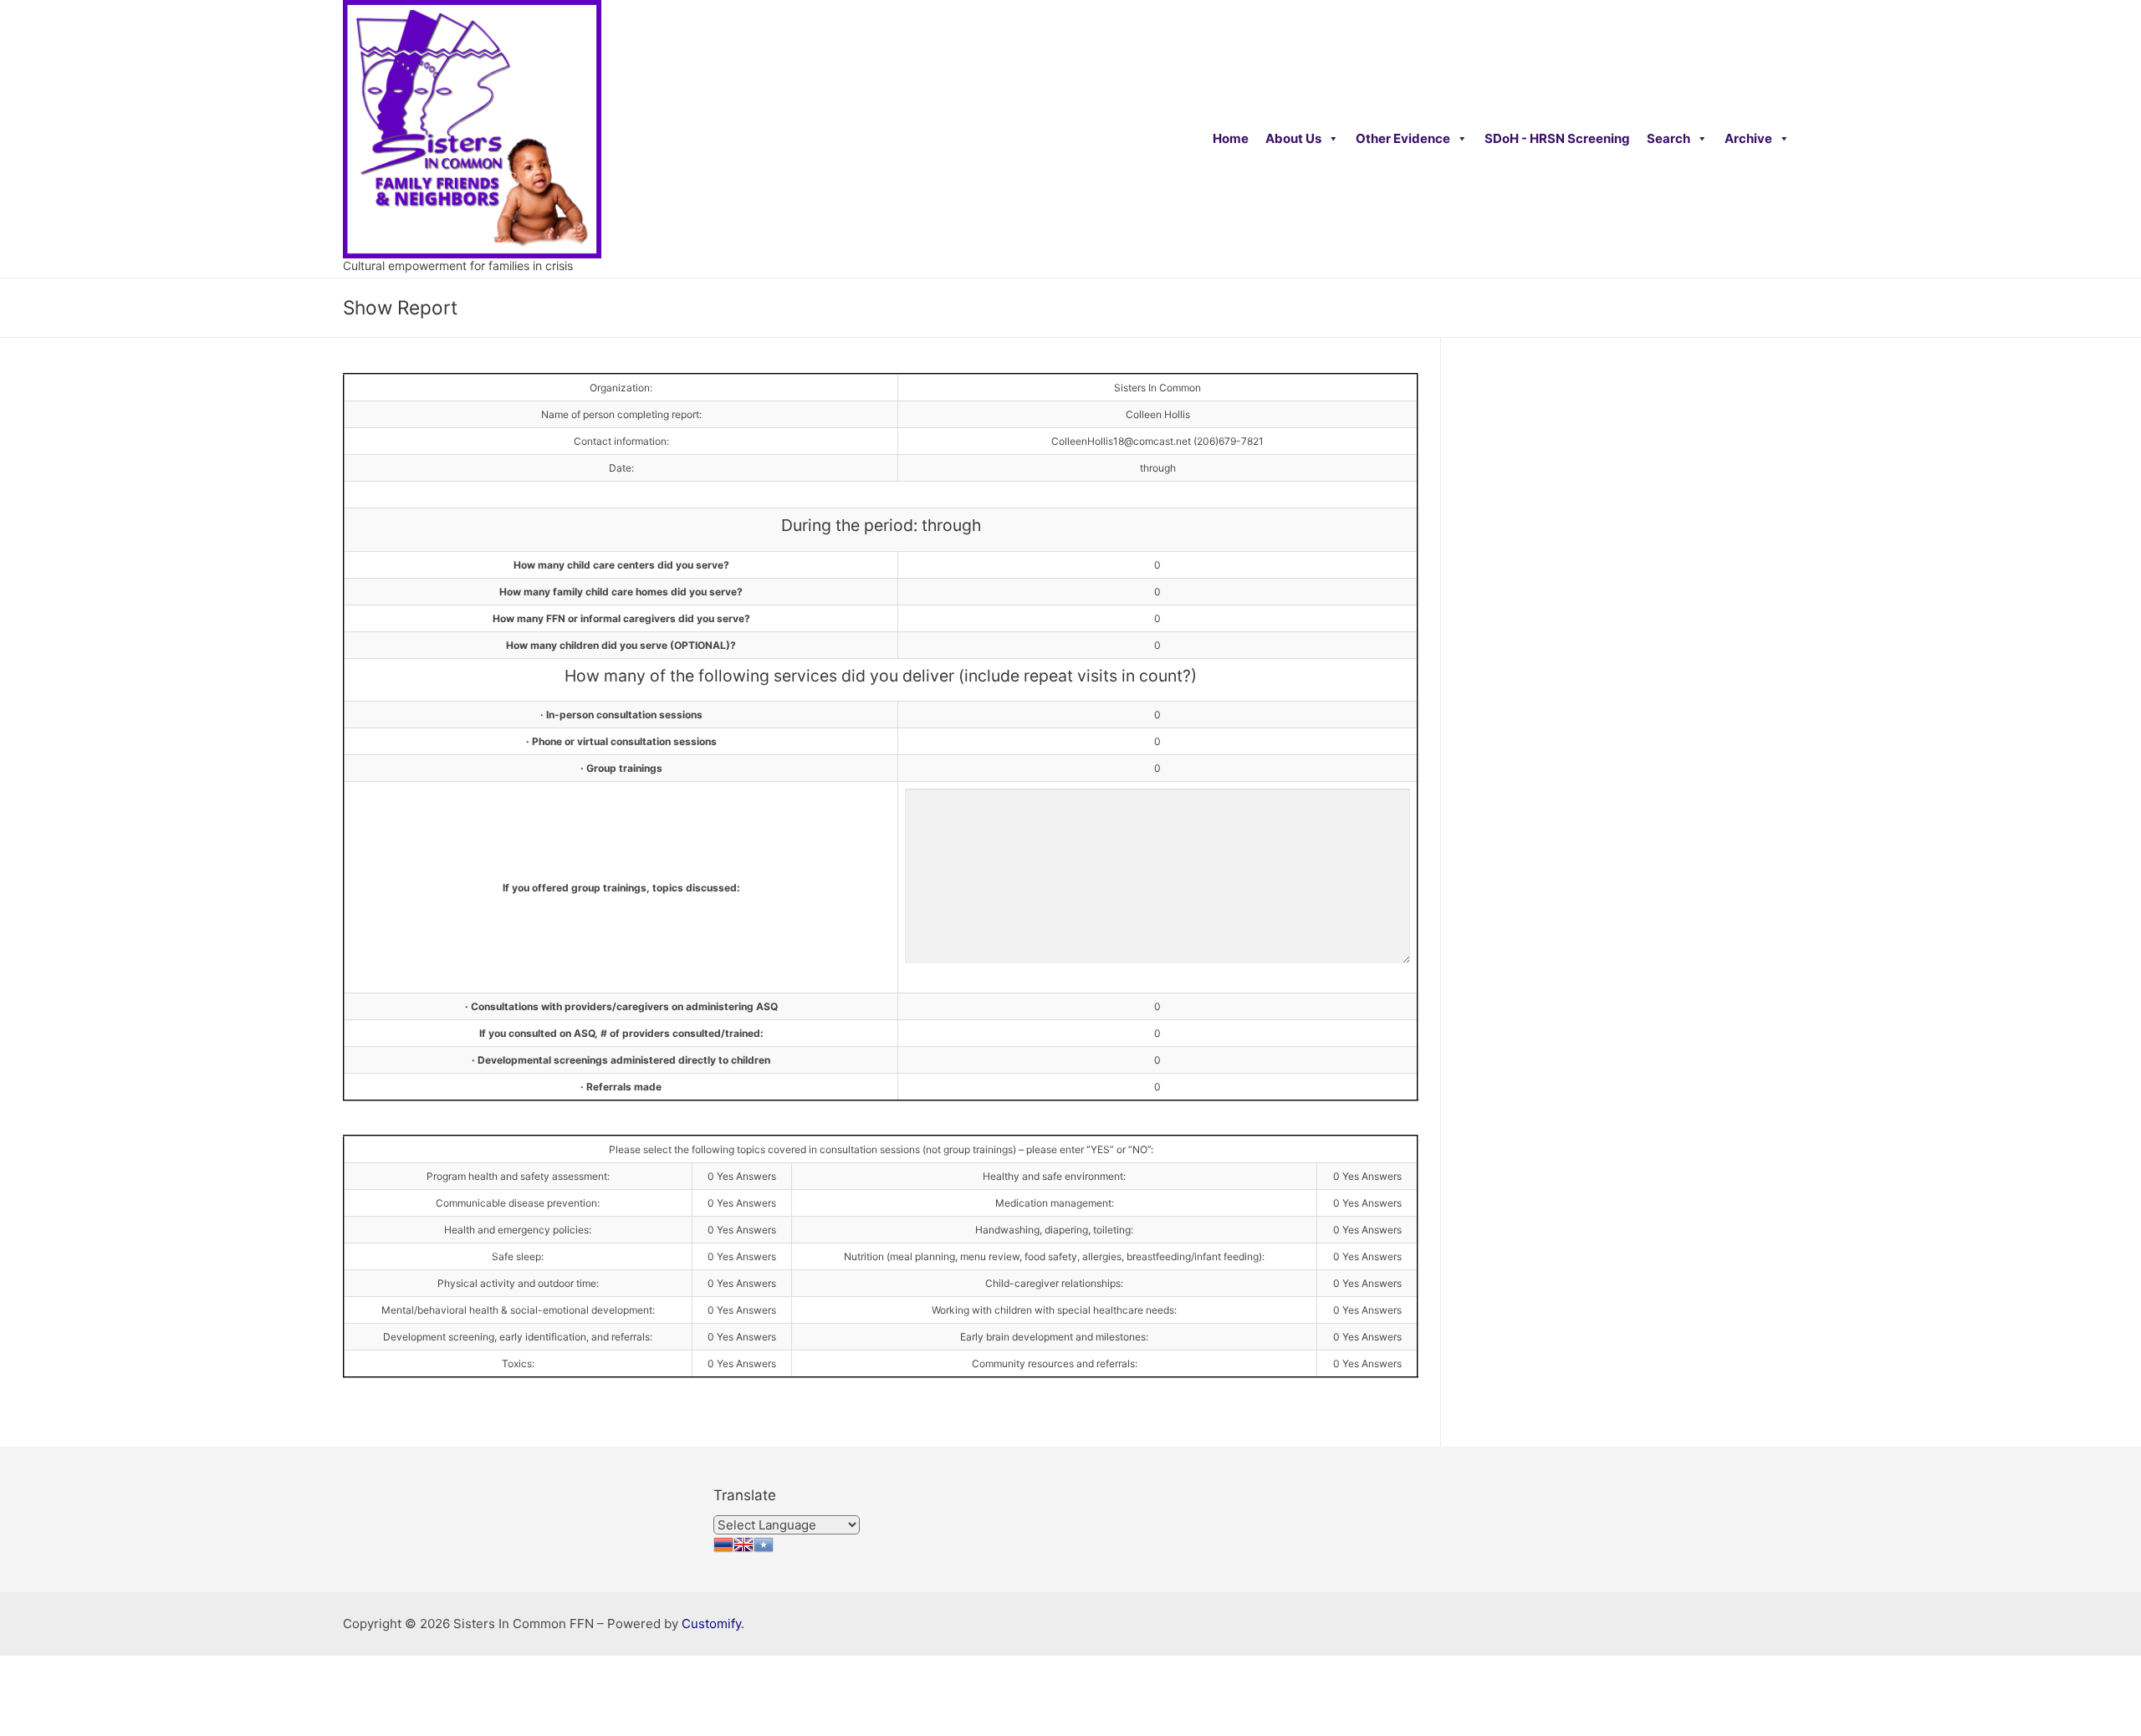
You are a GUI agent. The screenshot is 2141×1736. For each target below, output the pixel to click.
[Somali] (764, 1550)
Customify (711, 1624)
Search (1668, 138)
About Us (1293, 138)
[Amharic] (723, 1550)
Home (1231, 138)
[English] (743, 1550)
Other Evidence (1403, 138)
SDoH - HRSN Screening (1557, 138)
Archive (1748, 138)
